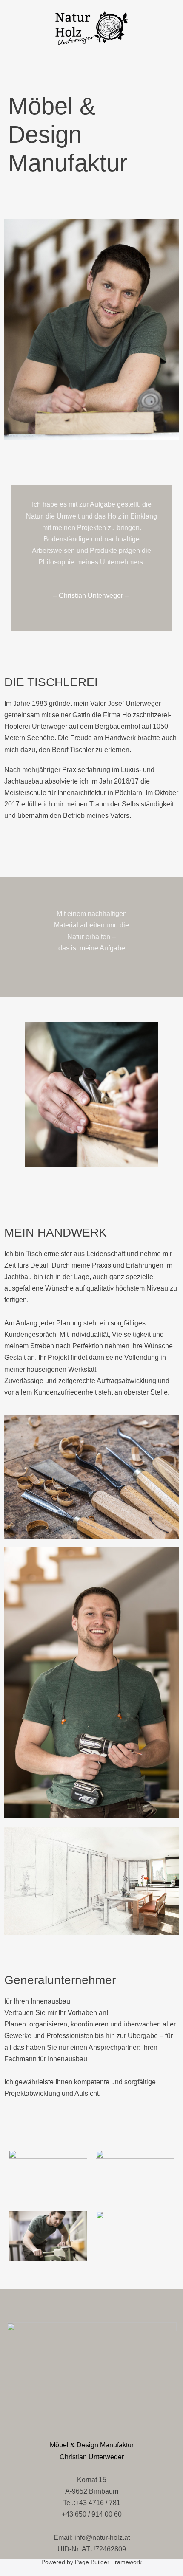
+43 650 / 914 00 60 (92, 2514)
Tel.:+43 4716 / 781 (92, 2503)
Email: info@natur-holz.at (92, 2538)
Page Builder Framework (108, 2562)
